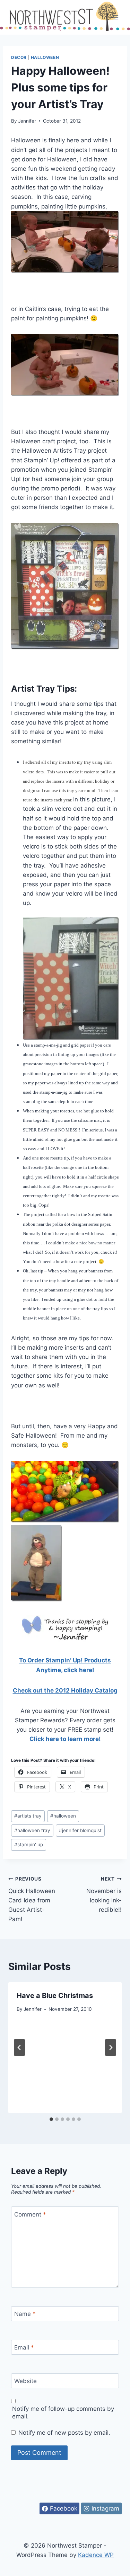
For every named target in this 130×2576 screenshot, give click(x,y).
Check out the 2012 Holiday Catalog (65, 1690)
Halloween (45, 57)
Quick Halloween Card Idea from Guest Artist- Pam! (32, 1899)
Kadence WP (96, 2555)
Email (24, 2347)
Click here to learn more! (65, 1739)
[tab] (51, 2119)
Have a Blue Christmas (55, 1996)
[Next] (111, 2048)
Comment (30, 2214)
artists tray (28, 1816)
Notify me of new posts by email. (64, 2433)
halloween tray (32, 1830)
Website (25, 2381)
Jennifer (27, 121)
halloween (63, 1816)
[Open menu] (115, 17)
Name (25, 2314)
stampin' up (29, 1845)
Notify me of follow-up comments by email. (63, 2413)
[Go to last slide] (19, 2048)
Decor (19, 57)
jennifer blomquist (80, 1830)
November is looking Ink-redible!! (104, 1895)
